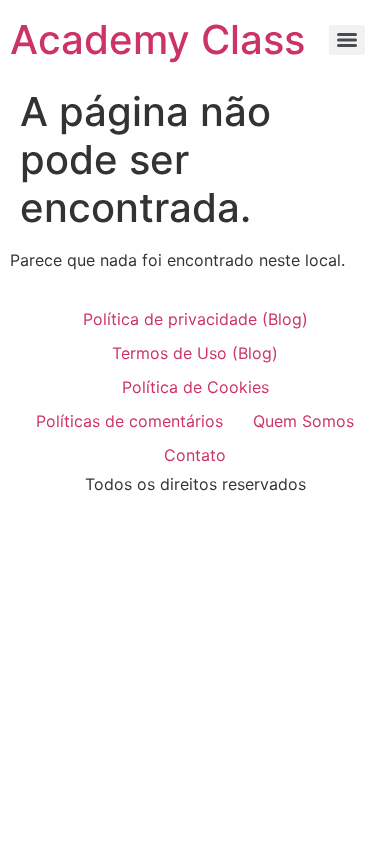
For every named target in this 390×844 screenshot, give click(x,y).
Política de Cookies (195, 387)
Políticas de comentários (129, 421)
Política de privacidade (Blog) (195, 319)
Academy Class (157, 39)
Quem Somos (303, 421)
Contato (195, 455)
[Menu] (347, 40)
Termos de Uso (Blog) (195, 353)
